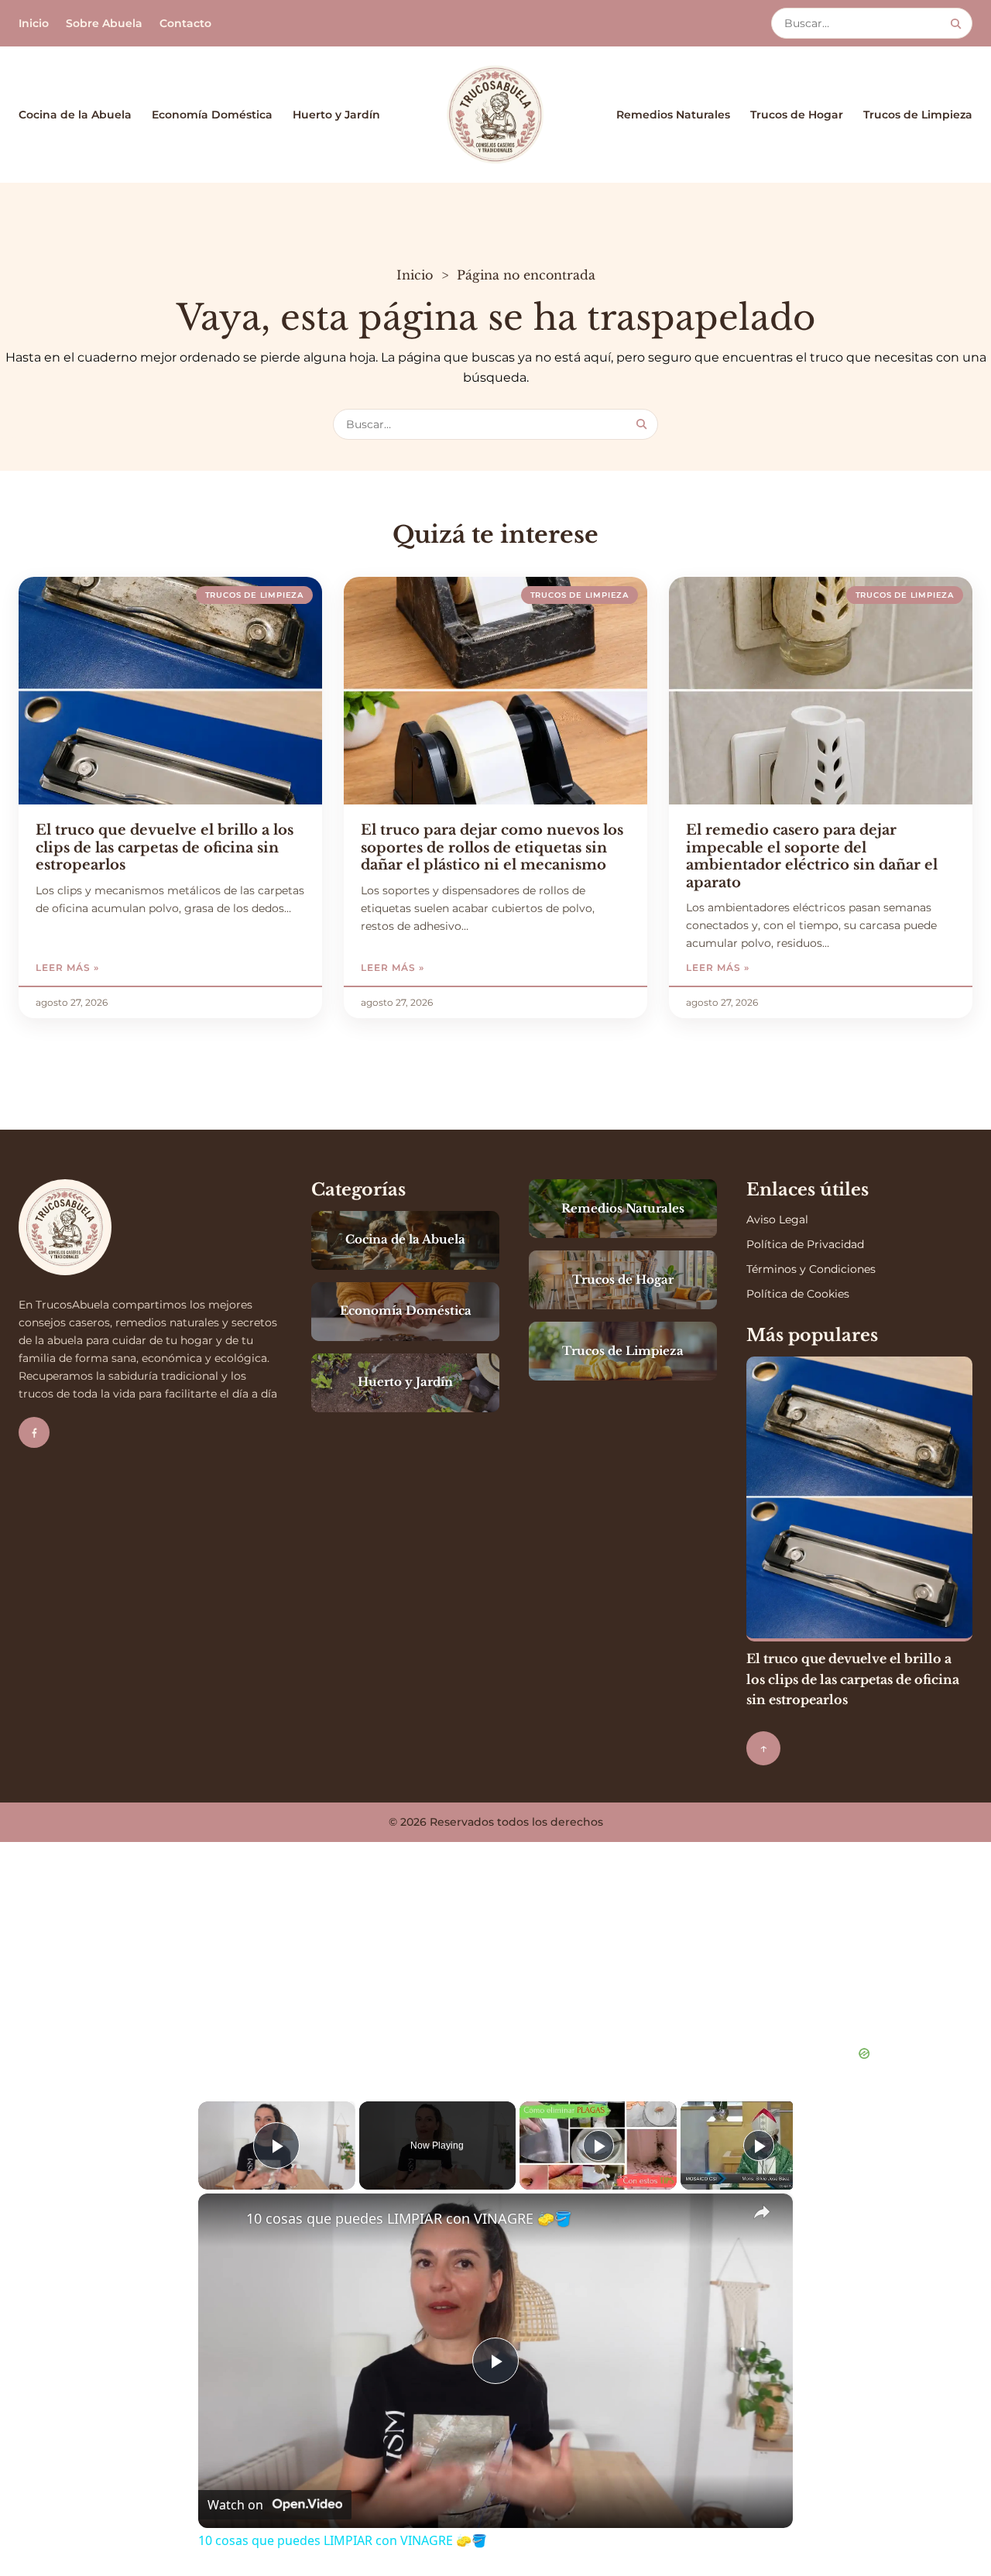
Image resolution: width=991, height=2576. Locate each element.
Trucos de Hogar (797, 115)
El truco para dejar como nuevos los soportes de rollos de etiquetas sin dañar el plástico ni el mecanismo (492, 847)
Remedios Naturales (673, 115)
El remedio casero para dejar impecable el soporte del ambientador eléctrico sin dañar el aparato (812, 856)
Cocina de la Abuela (75, 115)
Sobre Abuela (104, 23)
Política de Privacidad (805, 1244)
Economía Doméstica (212, 115)
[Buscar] (956, 24)
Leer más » (111, 967)
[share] (762, 2212)
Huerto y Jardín (336, 115)
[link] (223, 2218)
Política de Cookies (798, 1294)
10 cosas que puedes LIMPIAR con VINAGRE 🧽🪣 (409, 2218)
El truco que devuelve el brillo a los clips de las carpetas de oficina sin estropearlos (165, 847)
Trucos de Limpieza (918, 115)
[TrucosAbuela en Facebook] (34, 1432)
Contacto (185, 23)
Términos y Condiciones (811, 1269)
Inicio (34, 23)
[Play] (598, 2146)
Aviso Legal (777, 1219)
